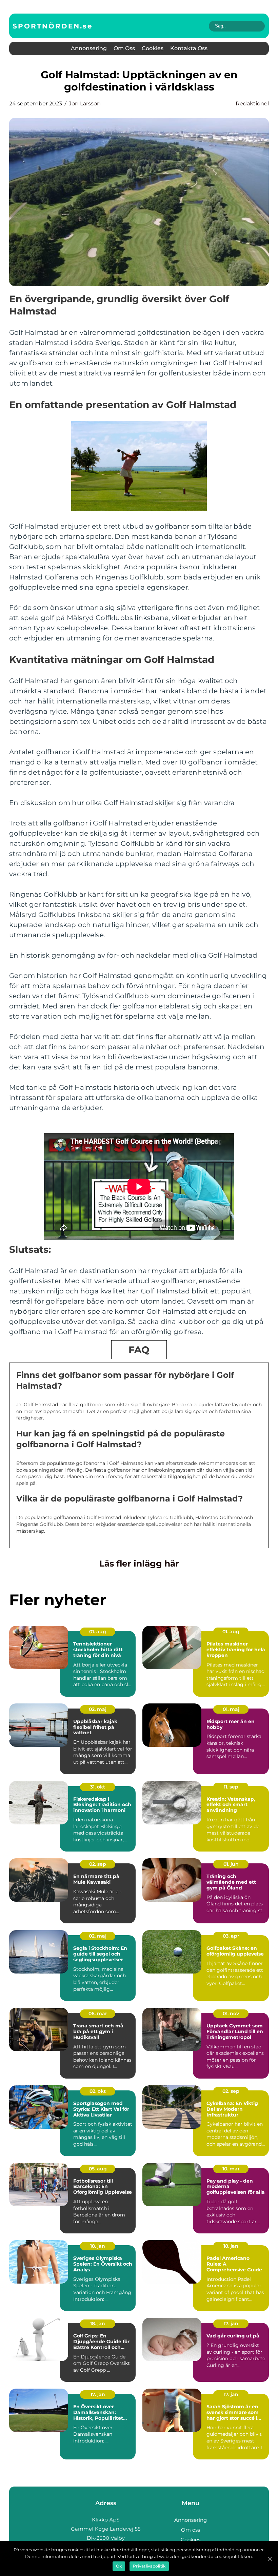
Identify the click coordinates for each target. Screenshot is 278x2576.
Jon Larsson (85, 104)
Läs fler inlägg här (139, 1563)
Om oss (124, 48)
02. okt (98, 2091)
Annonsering (89, 48)
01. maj (231, 1709)
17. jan (231, 2324)
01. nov (231, 2013)
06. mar (98, 2013)
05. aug (98, 2169)
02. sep (98, 1864)
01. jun (231, 1864)
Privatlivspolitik (149, 2566)
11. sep (231, 1787)
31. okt (98, 1787)
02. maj (98, 1709)
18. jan (98, 2246)
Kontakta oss (189, 48)
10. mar (231, 2169)
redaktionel (252, 104)
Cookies (153, 48)
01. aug (98, 1632)
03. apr (231, 1936)
